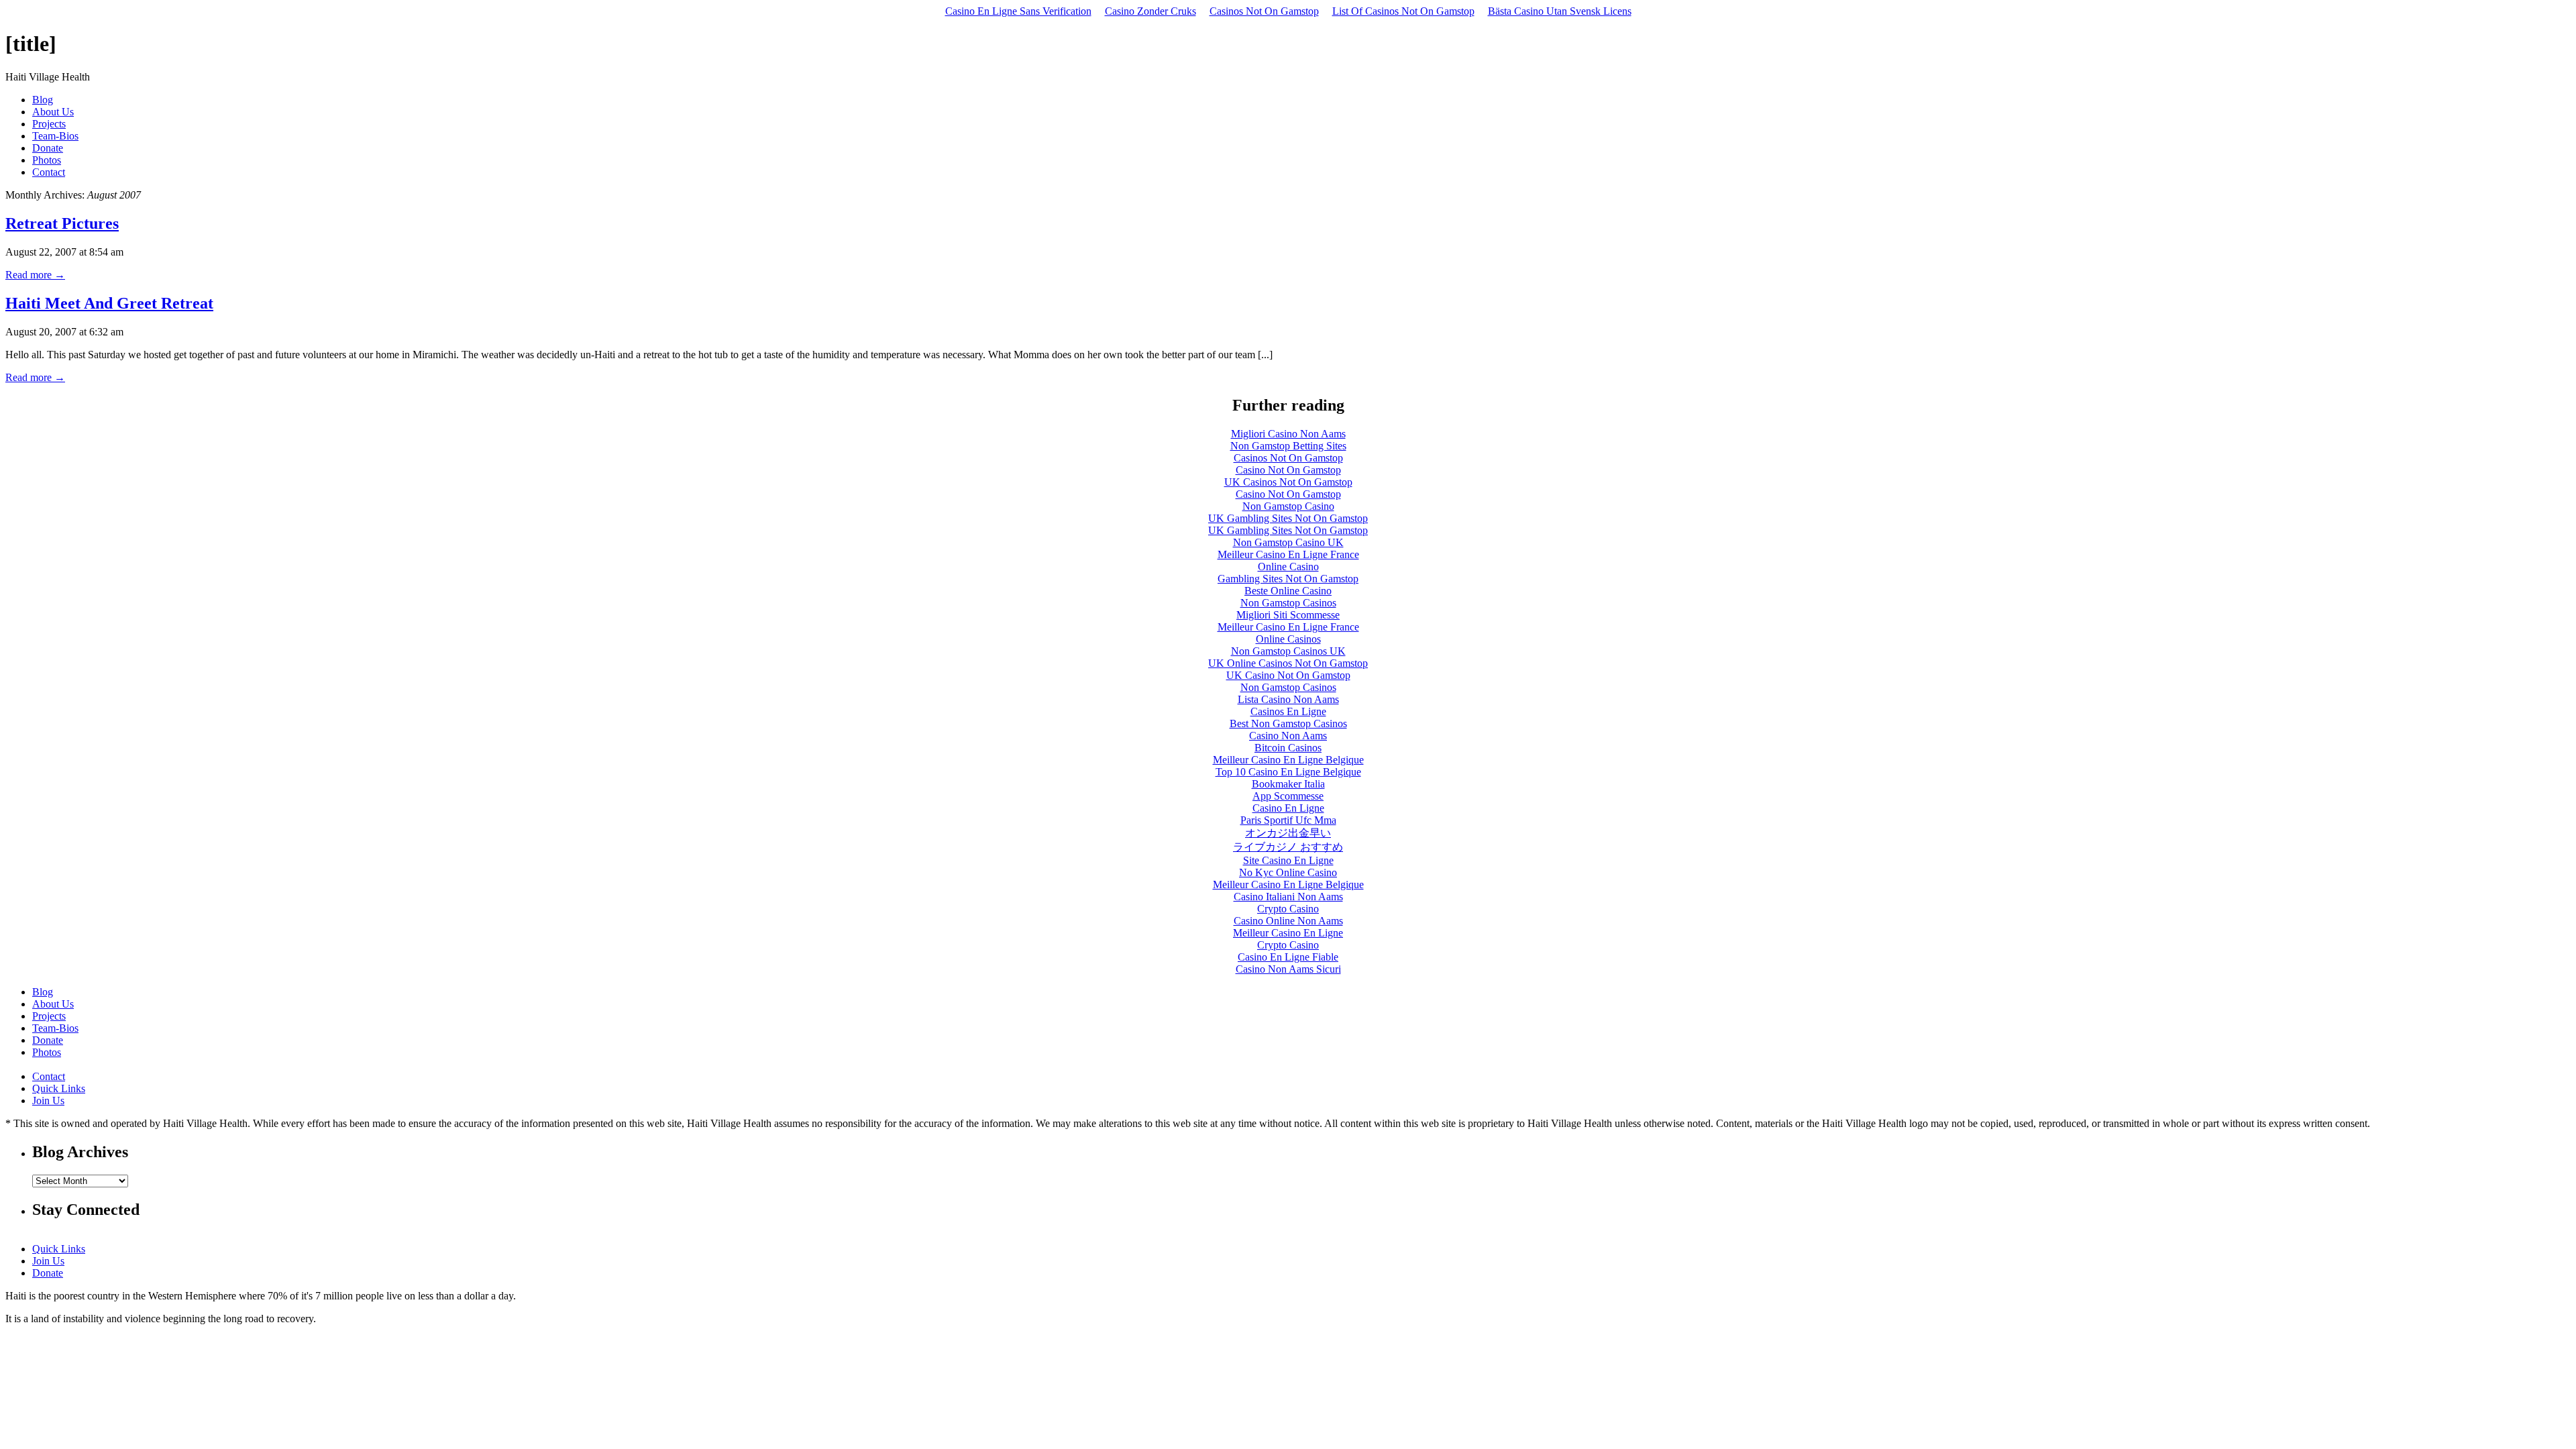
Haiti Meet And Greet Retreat (109, 303)
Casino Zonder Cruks (1150, 11)
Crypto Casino (1288, 909)
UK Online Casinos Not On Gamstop (1288, 663)
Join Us (48, 1101)
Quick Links (59, 1088)
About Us (53, 112)
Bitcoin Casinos (1288, 748)
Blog (43, 100)
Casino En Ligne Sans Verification (1018, 11)
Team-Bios (55, 136)
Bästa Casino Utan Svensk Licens (1560, 11)
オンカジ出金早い (1288, 833)
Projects (49, 124)
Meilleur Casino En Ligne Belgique (1288, 760)
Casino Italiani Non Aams (1288, 897)
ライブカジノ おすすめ (1288, 847)
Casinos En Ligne (1288, 711)
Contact (49, 172)
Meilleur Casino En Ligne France (1288, 554)
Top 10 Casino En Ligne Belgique (1288, 772)
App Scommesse (1288, 796)
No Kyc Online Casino (1288, 872)
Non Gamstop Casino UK (1288, 542)
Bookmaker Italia (1288, 784)
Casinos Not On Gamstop (1264, 11)
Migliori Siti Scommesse (1288, 615)
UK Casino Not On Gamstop (1288, 675)
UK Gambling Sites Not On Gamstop (1288, 518)
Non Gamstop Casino (1288, 506)
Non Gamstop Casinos (1288, 603)
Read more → (35, 275)
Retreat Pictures (62, 223)
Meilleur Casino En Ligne (1288, 933)
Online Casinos (1288, 639)
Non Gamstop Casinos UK (1288, 651)
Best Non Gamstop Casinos (1288, 723)
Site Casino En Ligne (1288, 860)
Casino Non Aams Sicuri (1288, 969)
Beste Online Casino (1288, 591)
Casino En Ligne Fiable (1288, 957)
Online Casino (1288, 567)
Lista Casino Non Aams (1288, 699)
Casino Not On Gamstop (1288, 470)
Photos (47, 160)
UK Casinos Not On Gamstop (1288, 482)
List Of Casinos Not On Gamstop (1403, 11)
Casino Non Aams (1288, 736)
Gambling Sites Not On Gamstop (1288, 579)
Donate (48, 148)
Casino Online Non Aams (1288, 921)
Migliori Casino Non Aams (1288, 434)
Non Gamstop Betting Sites (1288, 446)
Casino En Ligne (1288, 808)
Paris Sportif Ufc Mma (1288, 820)
